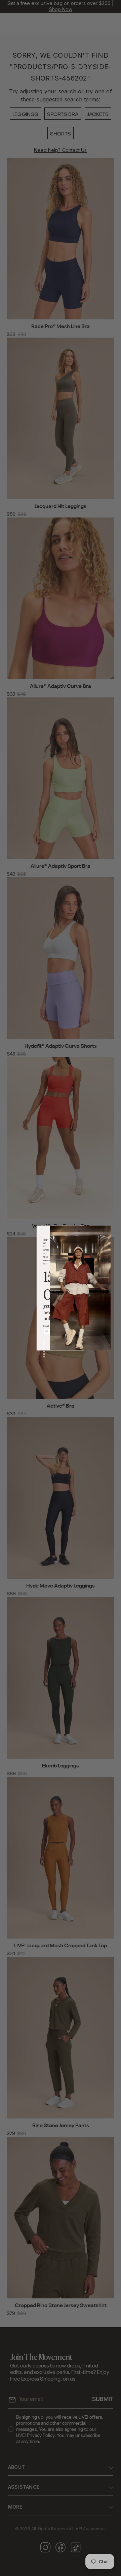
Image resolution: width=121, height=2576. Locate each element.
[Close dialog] (79, 1231)
